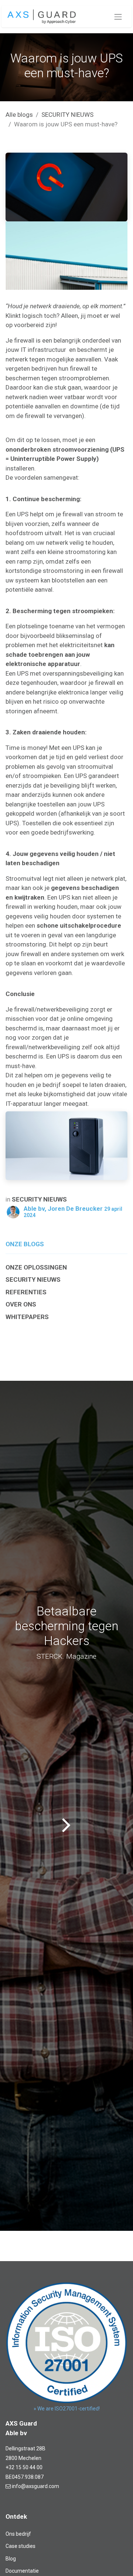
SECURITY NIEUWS (67, 115)
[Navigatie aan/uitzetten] (118, 17)
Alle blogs (19, 115)
